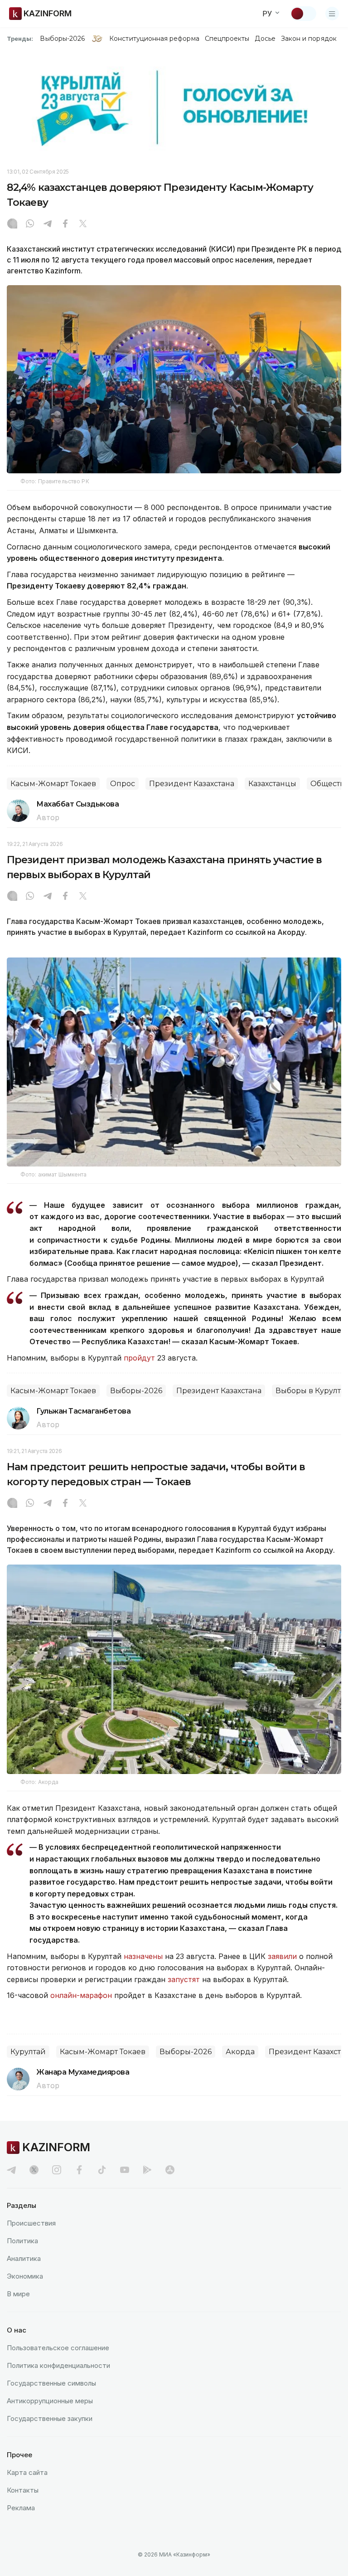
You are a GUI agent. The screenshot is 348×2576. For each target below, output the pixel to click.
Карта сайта (27, 2472)
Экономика (25, 2276)
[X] (83, 224)
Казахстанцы (272, 784)
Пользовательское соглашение (58, 2348)
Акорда (240, 2052)
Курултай (28, 2052)
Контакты (23, 2490)
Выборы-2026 (62, 39)
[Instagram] (12, 224)
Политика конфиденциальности (58, 2365)
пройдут (139, 1358)
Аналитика (24, 2258)
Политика (22, 2241)
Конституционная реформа (154, 39)
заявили (282, 1956)
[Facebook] (65, 224)
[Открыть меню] (332, 14)
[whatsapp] (30, 224)
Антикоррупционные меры (50, 2401)
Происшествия (31, 2223)
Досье (265, 39)
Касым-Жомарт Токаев (53, 784)
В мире (18, 2294)
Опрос (123, 784)
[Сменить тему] (303, 14)
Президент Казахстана (192, 784)
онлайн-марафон (81, 1995)
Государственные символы (51, 2383)
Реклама (21, 2508)
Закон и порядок (309, 39)
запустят (184, 1979)
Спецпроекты (227, 39)
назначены (143, 1956)
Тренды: (20, 39)
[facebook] (79, 2170)
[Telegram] (48, 224)
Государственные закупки (50, 2418)
